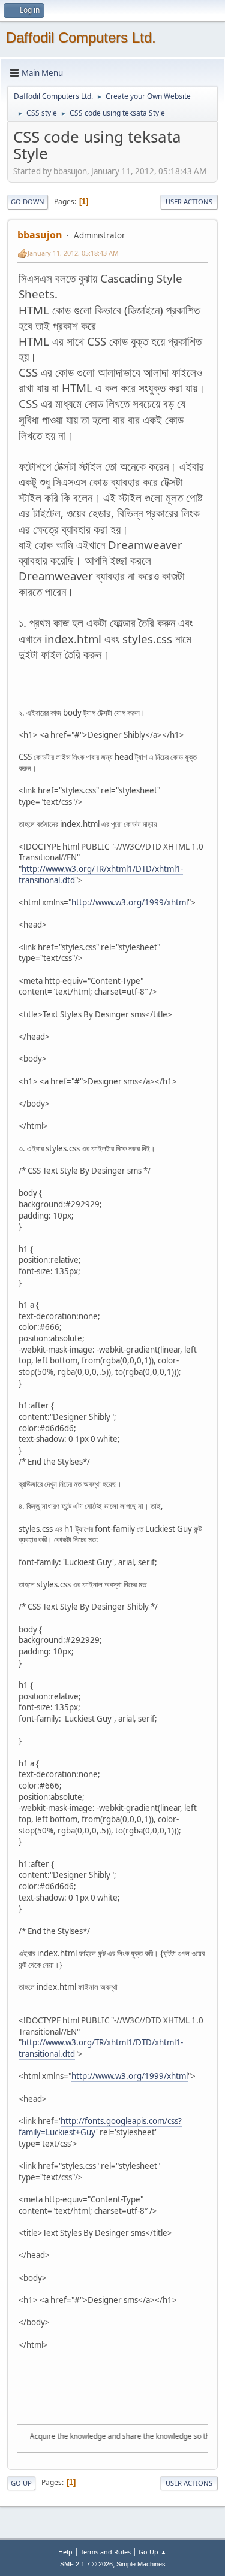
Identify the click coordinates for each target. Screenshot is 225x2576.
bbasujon (40, 235)
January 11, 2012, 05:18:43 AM (73, 253)
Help (65, 2552)
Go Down (28, 201)
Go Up (21, 2483)
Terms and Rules (106, 2552)
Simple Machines (141, 2564)
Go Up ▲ (153, 2552)
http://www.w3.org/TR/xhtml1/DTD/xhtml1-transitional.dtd (101, 875)
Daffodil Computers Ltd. (81, 37)
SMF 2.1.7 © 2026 (86, 2564)
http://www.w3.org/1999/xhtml (130, 902)
